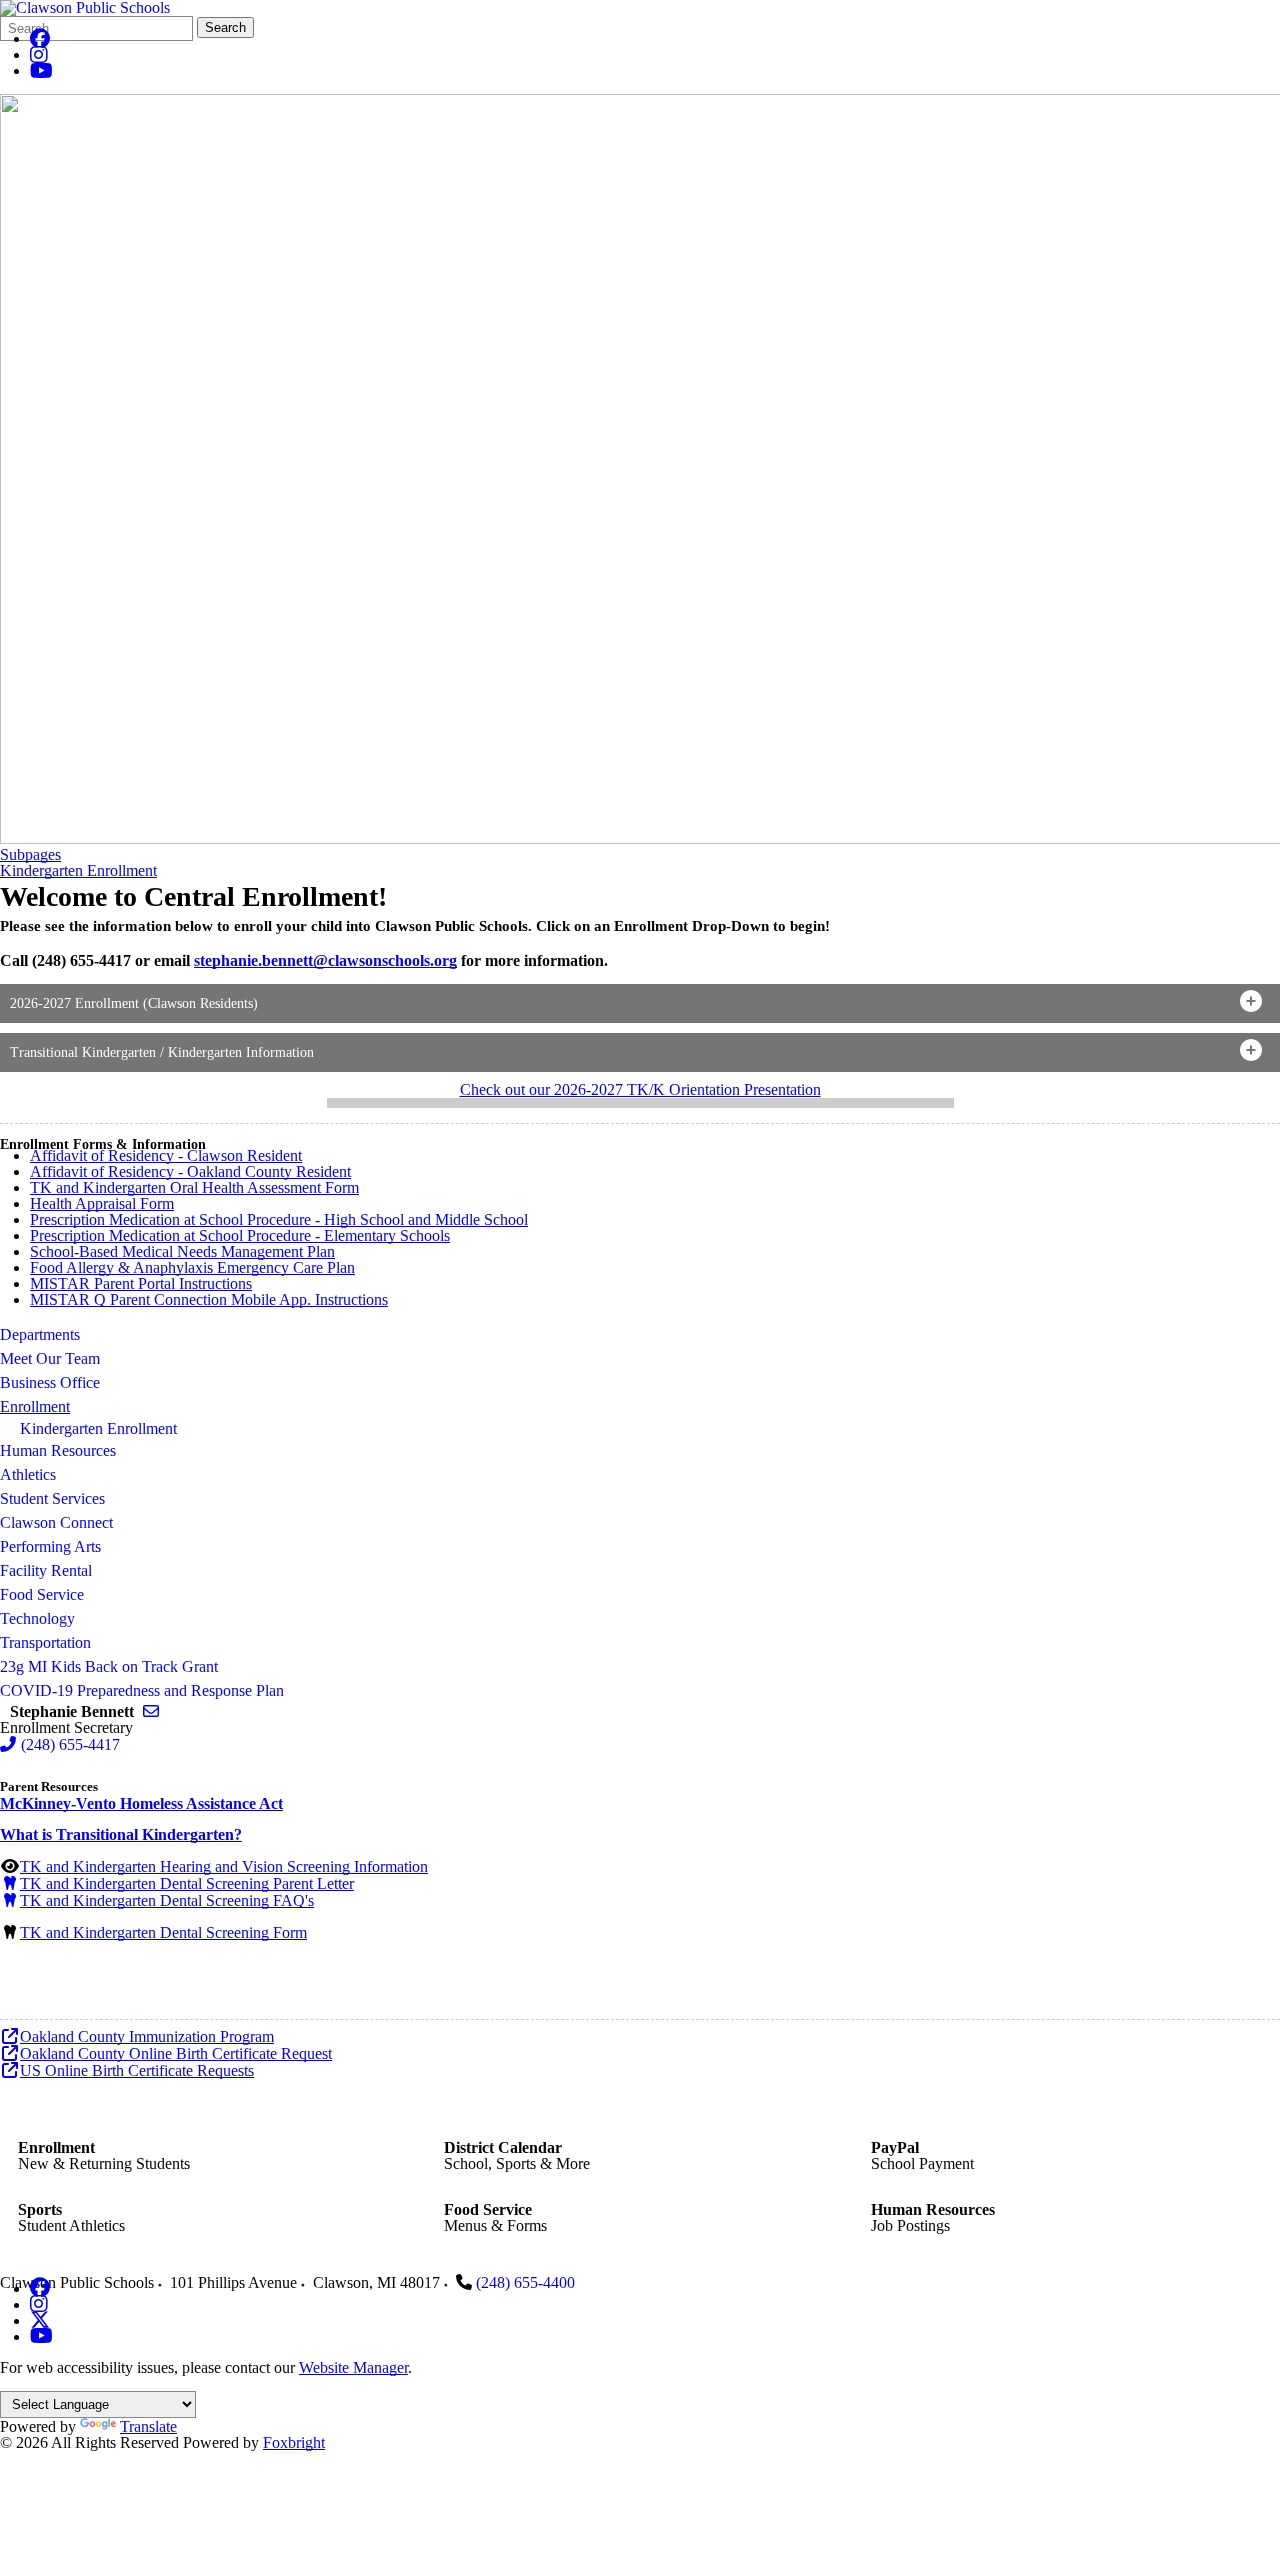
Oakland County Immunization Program (147, 2036)
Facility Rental (46, 1570)
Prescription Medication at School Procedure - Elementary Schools (240, 1235)
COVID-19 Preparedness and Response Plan (142, 1690)
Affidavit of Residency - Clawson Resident (166, 1155)
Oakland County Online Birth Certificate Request (176, 2053)
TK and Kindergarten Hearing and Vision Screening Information (224, 1866)
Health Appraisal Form (102, 1203)
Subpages (30, 855)
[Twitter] (40, 2320)
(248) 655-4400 (525, 2282)
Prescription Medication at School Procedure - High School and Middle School (279, 1219)
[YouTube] (41, 70)
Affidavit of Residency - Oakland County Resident (190, 1171)
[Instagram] (39, 54)
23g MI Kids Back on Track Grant (109, 1666)
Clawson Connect (56, 1522)
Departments (40, 1334)
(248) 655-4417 (70, 1744)
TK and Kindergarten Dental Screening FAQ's (167, 1900)
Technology (37, 1618)
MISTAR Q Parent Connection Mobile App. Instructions (209, 1299)
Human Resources (58, 1450)
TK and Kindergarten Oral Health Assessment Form (194, 1187)
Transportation (45, 1642)
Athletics (28, 1474)
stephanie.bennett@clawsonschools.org (325, 960)
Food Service (42, 1594)
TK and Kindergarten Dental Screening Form (163, 1932)
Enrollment (35, 1406)
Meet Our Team (50, 1358)
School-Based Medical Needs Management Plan (182, 1251)
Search (225, 27)
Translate (148, 2426)
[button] (640, 1003)
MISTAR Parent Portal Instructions (141, 1283)
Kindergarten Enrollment (78, 871)
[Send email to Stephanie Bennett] (151, 1711)
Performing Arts (50, 1546)
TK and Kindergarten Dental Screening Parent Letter (187, 1883)
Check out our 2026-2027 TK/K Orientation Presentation (640, 1089)
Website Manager (353, 2367)
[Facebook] (40, 38)
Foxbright (294, 2442)
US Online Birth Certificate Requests (137, 2070)
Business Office (50, 1382)
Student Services (52, 1498)
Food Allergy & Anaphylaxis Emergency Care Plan (192, 1267)
